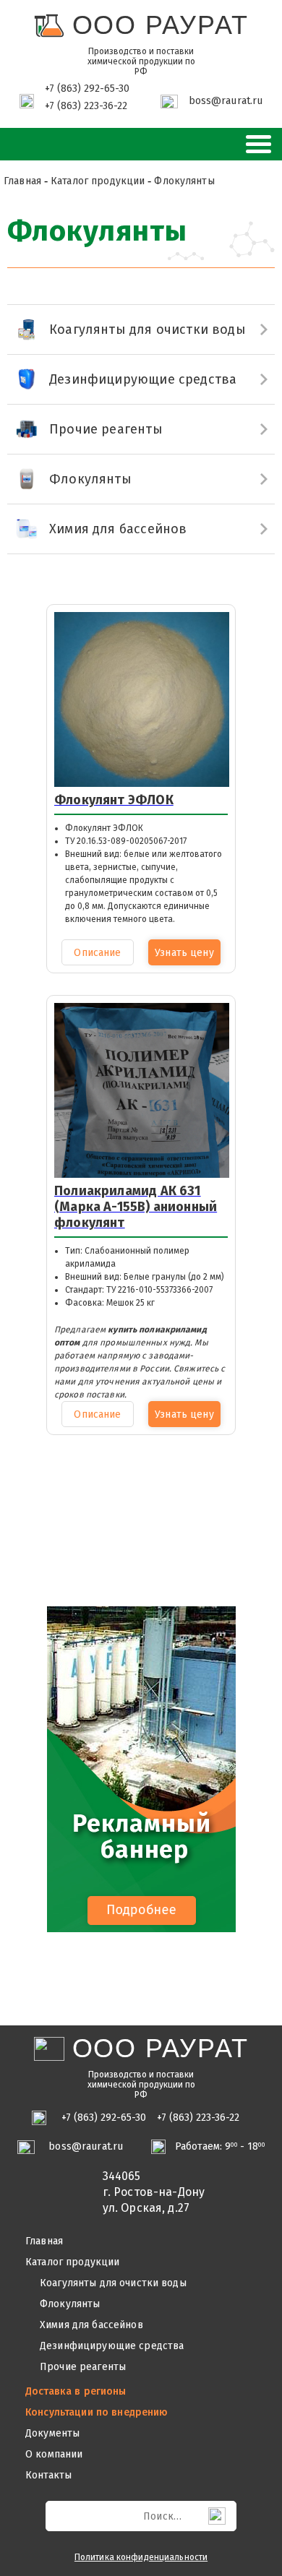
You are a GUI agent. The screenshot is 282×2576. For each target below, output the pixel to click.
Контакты (48, 2476)
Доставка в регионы (76, 2392)
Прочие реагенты (83, 2367)
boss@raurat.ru (226, 101)
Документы (52, 2434)
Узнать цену (184, 953)
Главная (44, 2241)
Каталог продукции (72, 2262)
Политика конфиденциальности (141, 2557)
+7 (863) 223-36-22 (86, 106)
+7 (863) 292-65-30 (87, 89)
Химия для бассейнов (91, 2325)
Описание (97, 953)
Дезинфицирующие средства (112, 2346)
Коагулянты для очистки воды (113, 2283)
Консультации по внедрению (97, 2413)
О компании (54, 2455)
